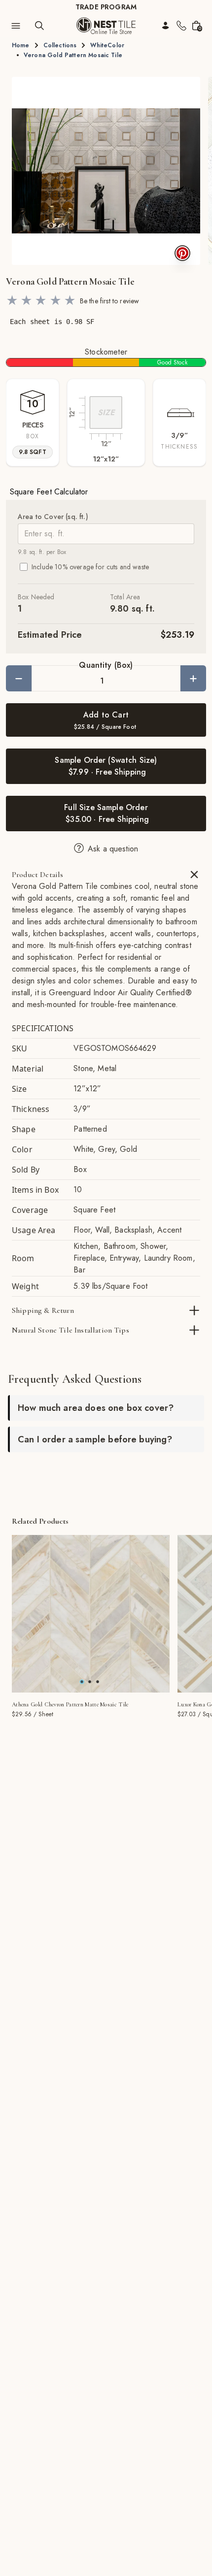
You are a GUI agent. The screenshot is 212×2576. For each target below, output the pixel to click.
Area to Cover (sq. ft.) (53, 517)
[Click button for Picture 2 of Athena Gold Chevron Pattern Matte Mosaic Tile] (98, 1682)
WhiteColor (107, 45)
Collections (60, 45)
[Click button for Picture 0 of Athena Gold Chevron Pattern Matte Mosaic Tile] (82, 1682)
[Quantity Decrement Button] (19, 678)
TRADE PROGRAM (106, 7)
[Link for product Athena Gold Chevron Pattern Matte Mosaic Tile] (91, 1614)
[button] (106, 171)
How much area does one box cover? (96, 1408)
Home (21, 45)
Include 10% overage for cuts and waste (90, 567)
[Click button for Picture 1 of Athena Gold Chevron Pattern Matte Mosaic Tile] (90, 1682)
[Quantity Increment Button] (193, 678)
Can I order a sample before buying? (95, 1439)
